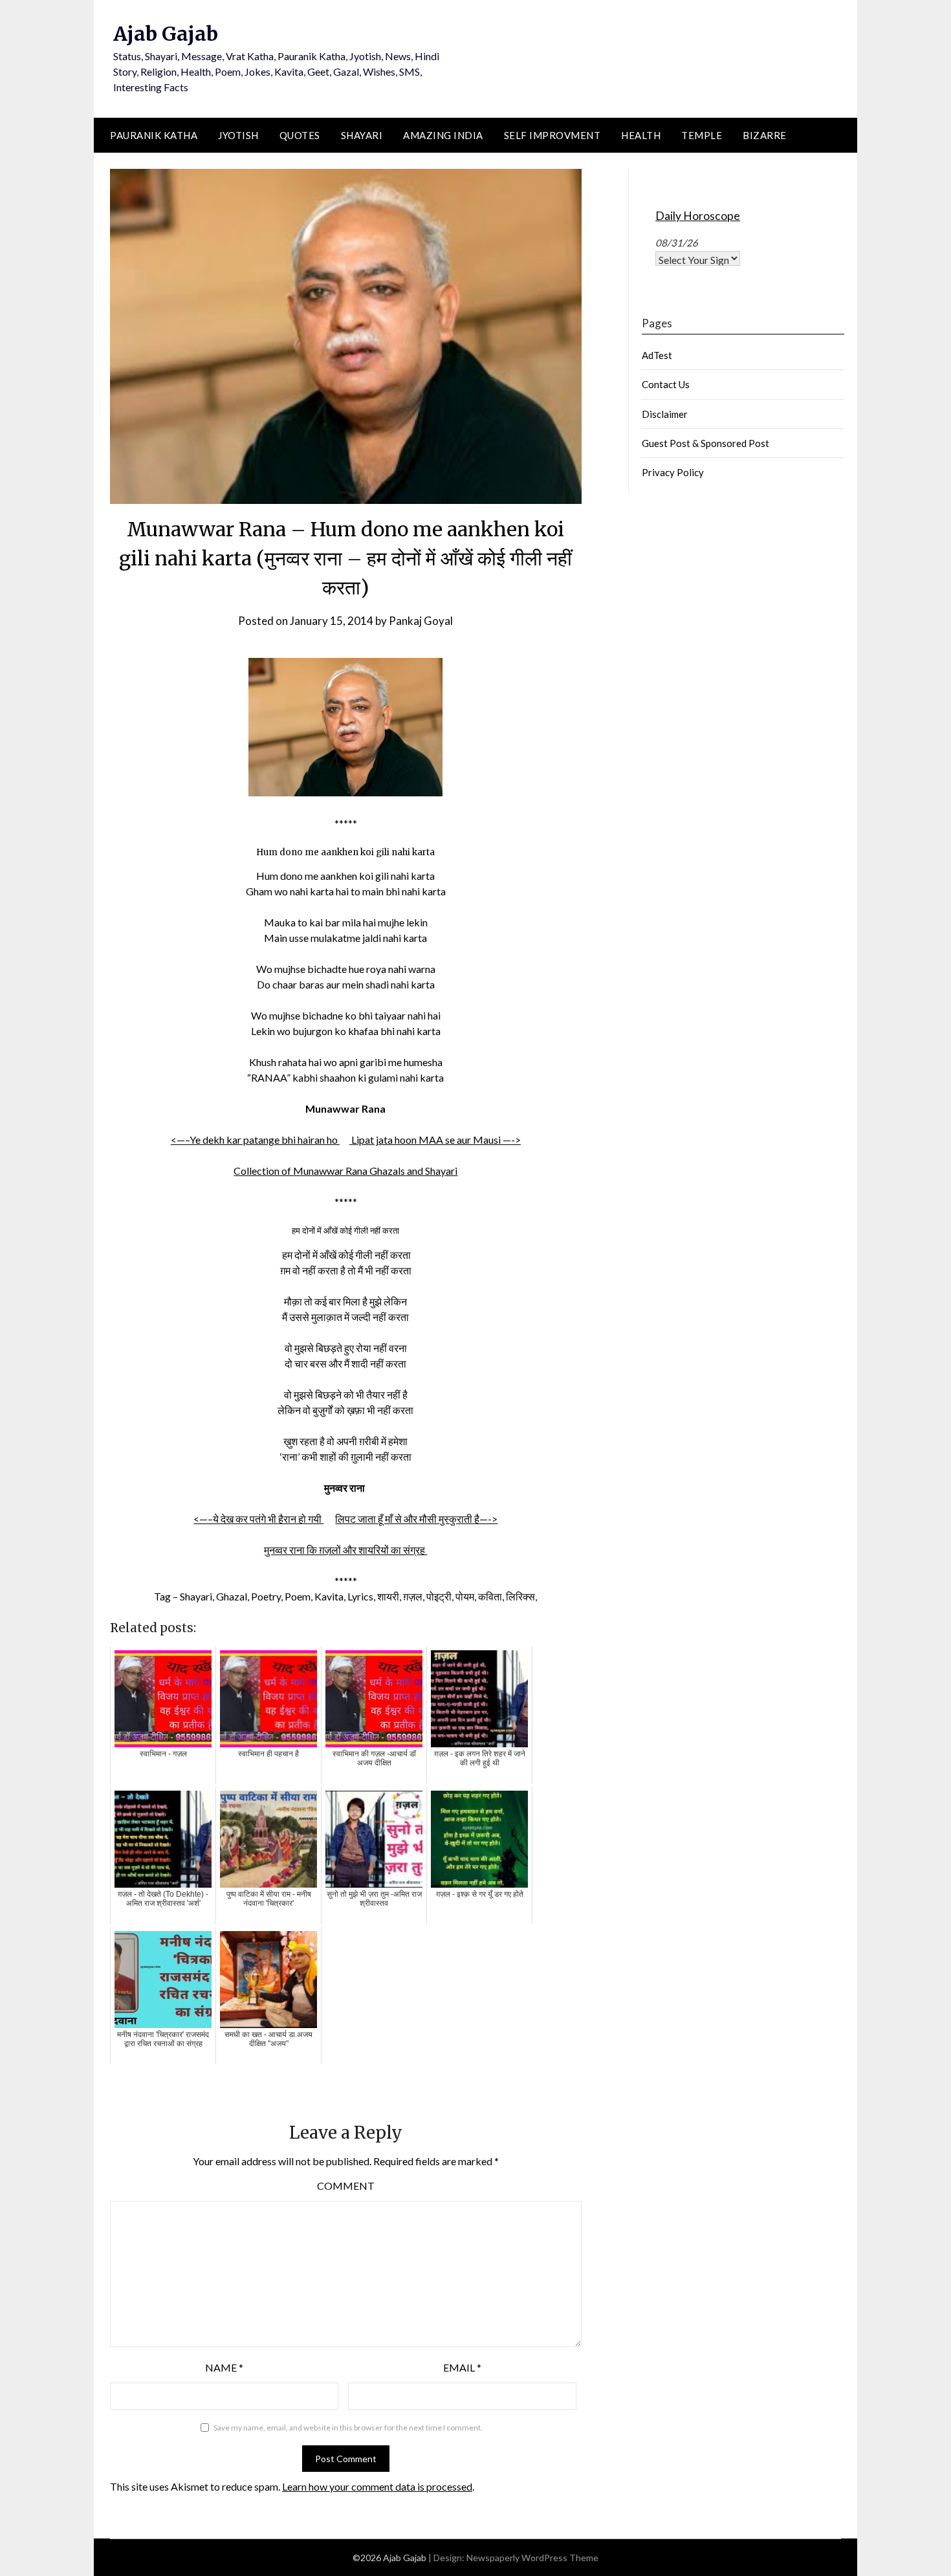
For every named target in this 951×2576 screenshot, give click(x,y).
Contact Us (666, 384)
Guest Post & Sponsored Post (705, 443)
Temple (702, 135)
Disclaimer (665, 414)
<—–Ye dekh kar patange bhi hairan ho (255, 1140)
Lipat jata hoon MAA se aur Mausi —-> (435, 1140)
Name (224, 2367)
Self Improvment (552, 135)
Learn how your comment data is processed (377, 2486)
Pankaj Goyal (421, 621)
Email (462, 2367)
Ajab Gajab (166, 34)
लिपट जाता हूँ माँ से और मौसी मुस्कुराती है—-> (416, 1519)
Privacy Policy (673, 472)
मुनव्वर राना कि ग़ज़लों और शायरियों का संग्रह (345, 1550)
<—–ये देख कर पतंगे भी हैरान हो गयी (258, 1519)
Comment (346, 2186)
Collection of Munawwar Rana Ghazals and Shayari (345, 1171)
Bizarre (765, 135)
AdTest (657, 355)
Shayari (362, 135)
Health (641, 135)
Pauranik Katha (154, 135)
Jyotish (238, 135)
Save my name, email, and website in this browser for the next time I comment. (348, 2428)
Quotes (300, 135)
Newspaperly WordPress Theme (532, 2558)
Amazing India (443, 135)
